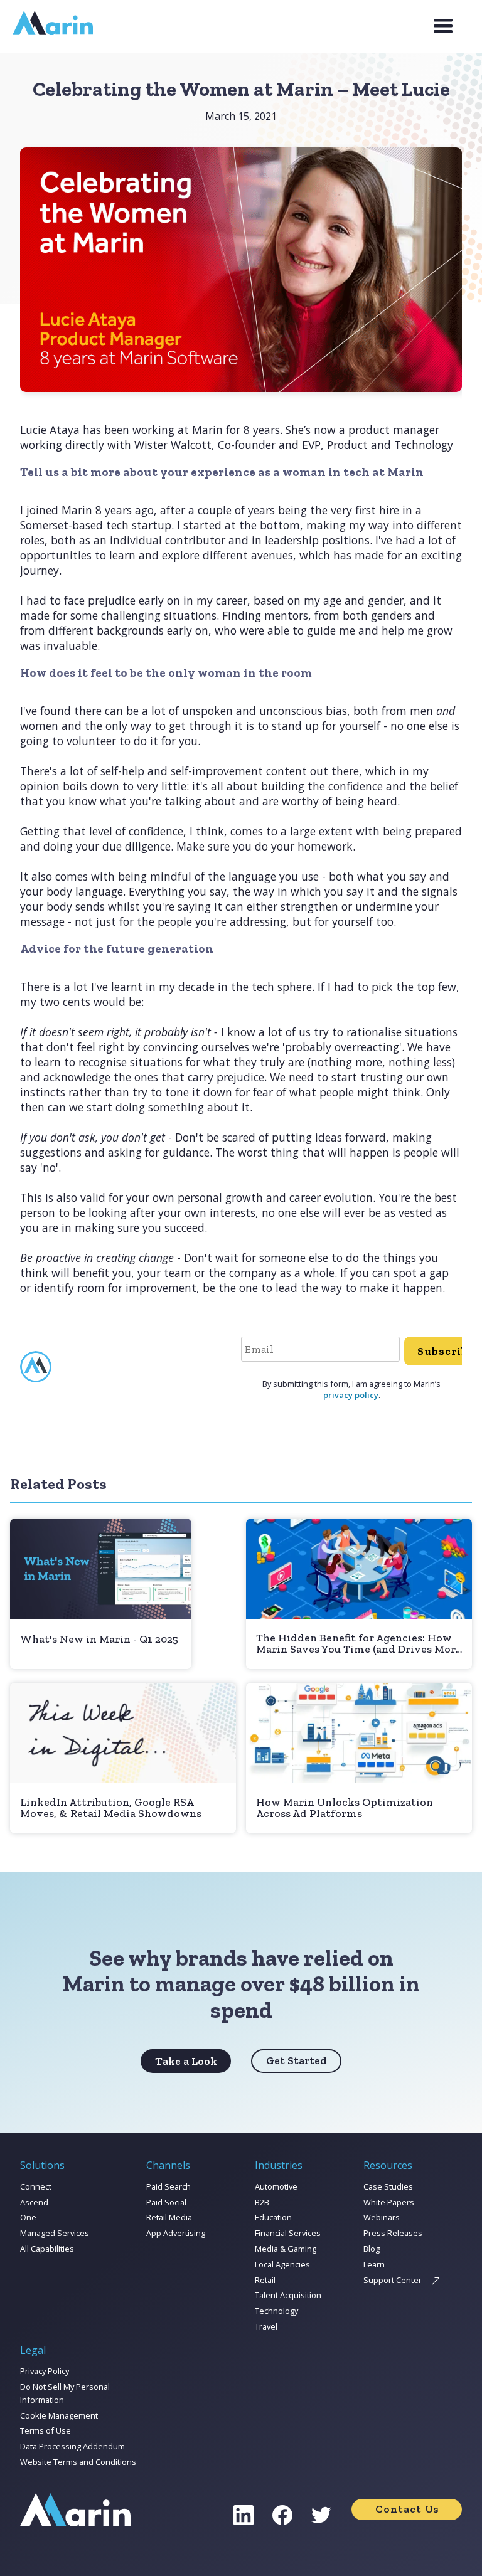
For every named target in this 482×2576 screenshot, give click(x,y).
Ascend (34, 2202)
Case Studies (388, 2186)
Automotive (276, 2186)
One (28, 2217)
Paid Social (166, 2202)
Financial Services (288, 2233)
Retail (265, 2280)
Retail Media (169, 2217)
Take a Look (186, 2061)
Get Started (297, 2060)
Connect (36, 2186)
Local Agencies (282, 2264)
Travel (266, 2326)
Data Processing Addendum (72, 2446)
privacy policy (351, 1395)
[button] (443, 26)
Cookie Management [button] (59, 2415)
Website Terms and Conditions (78, 2462)
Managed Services (55, 2233)
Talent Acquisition (288, 2295)
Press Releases (393, 2233)
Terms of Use (46, 2430)
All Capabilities (47, 2249)
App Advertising (176, 2233)
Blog (372, 2249)
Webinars (382, 2217)
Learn (374, 2264)
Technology (276, 2311)
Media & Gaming (286, 2249)
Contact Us (407, 2509)
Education (273, 2217)
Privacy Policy (45, 2371)
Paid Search (169, 2186)
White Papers (389, 2202)
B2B (262, 2202)
